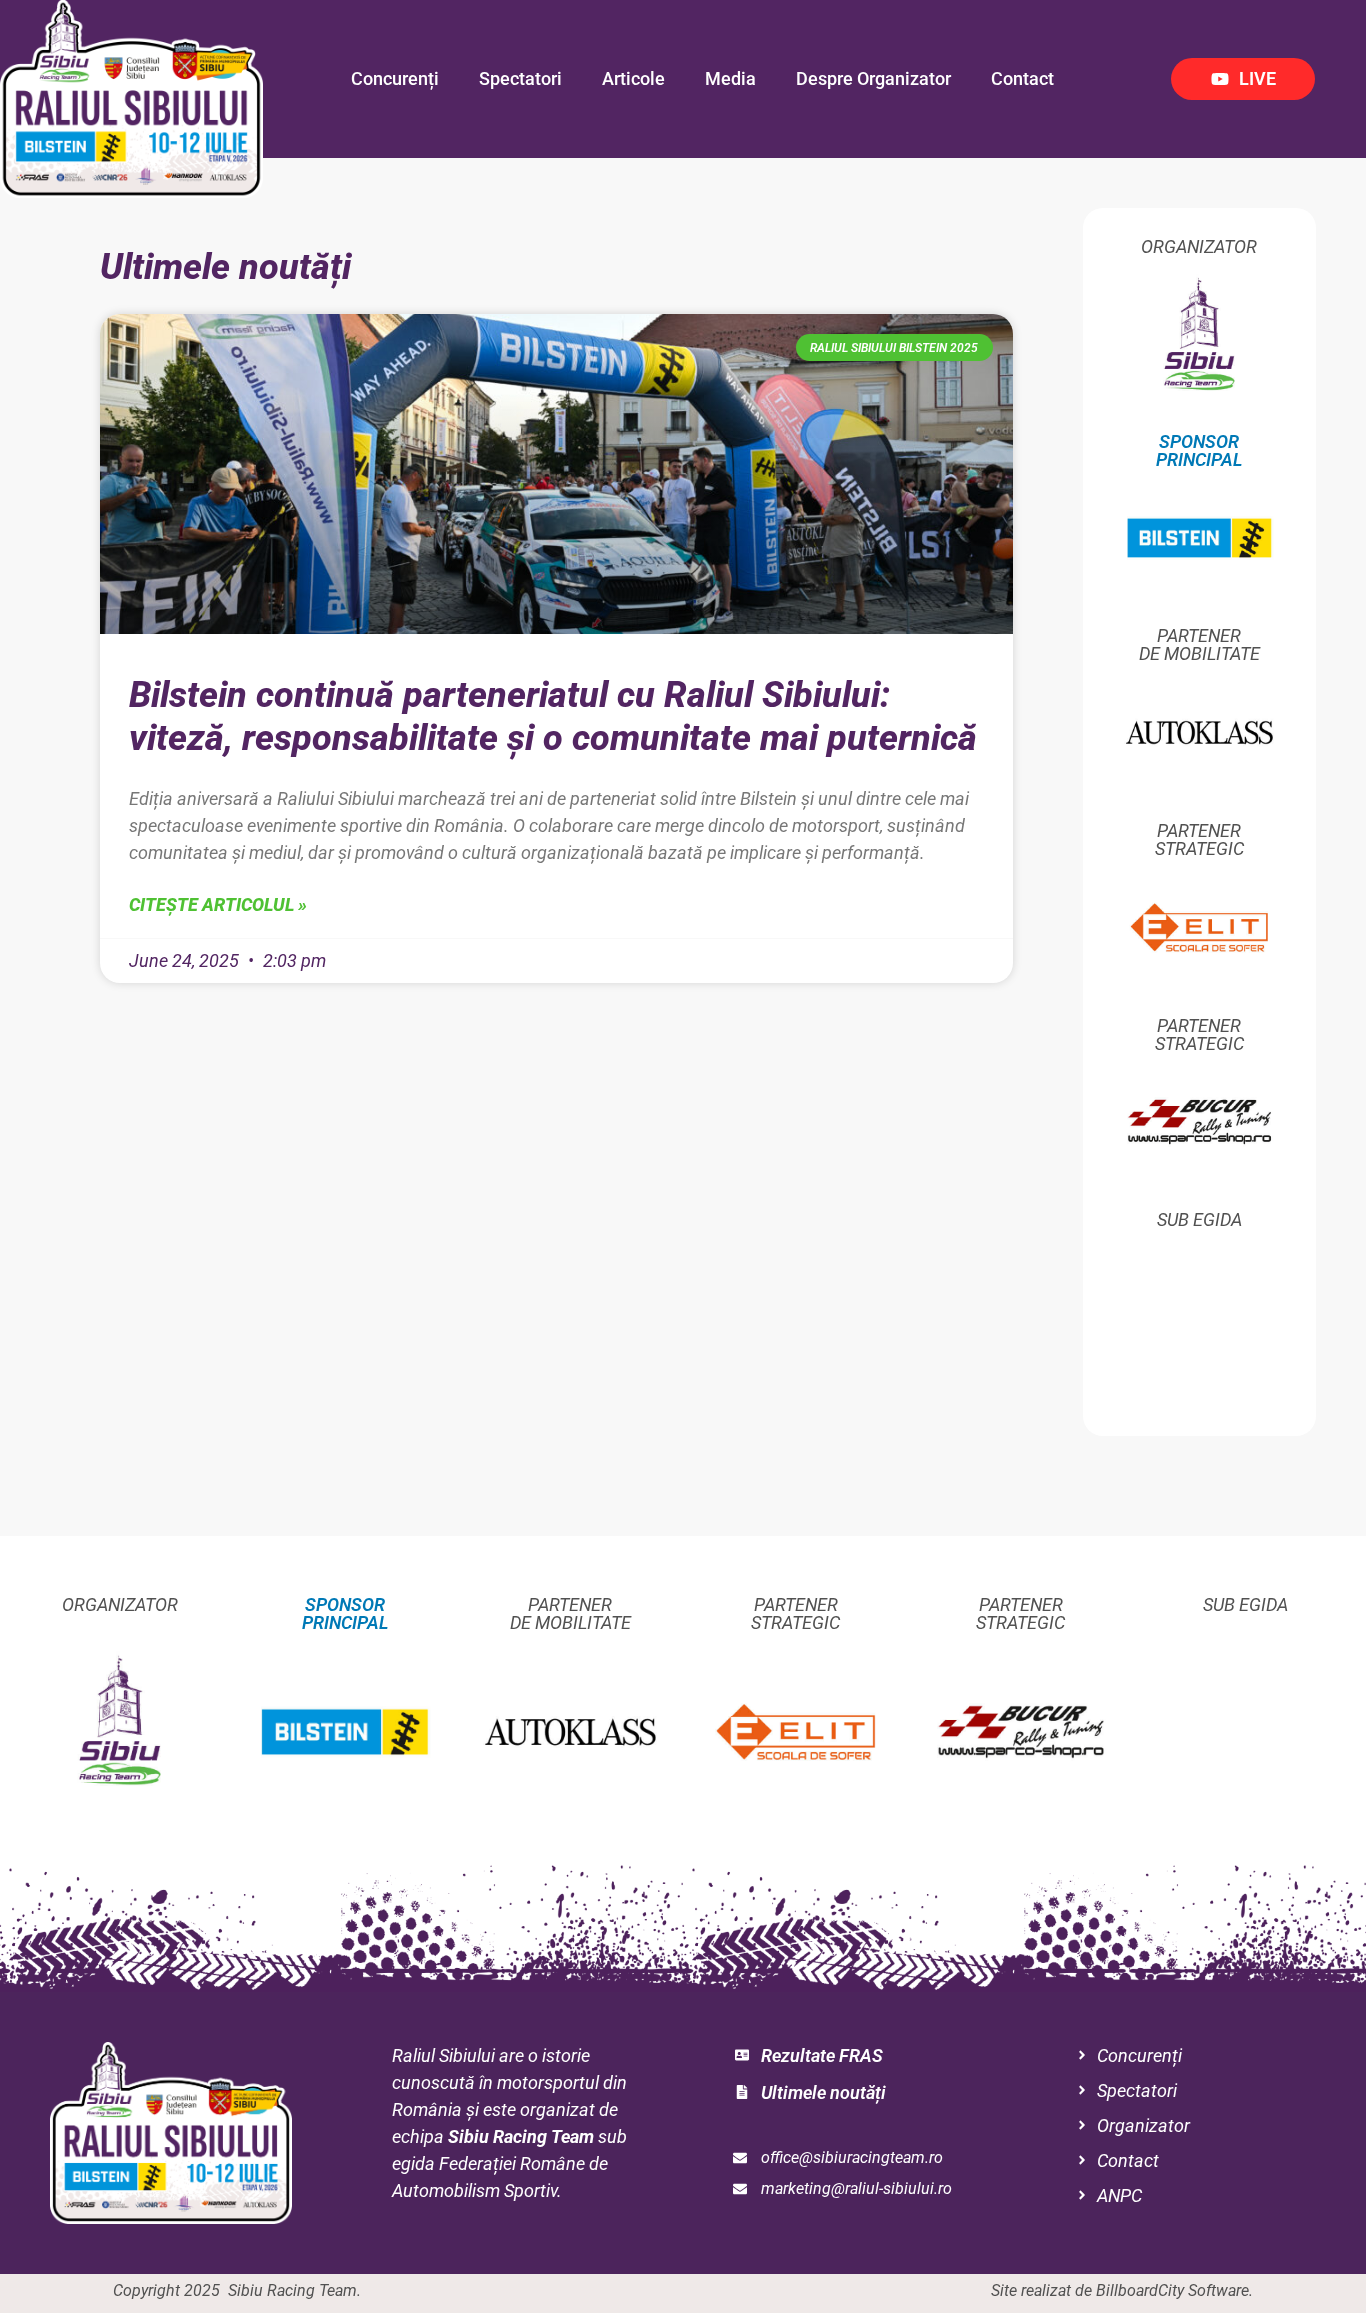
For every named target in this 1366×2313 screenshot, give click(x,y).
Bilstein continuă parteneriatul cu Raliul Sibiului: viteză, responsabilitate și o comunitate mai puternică (553, 716)
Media (730, 78)
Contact (1022, 78)
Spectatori (520, 78)
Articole (633, 78)
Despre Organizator (873, 78)
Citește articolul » (218, 904)
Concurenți (395, 78)
